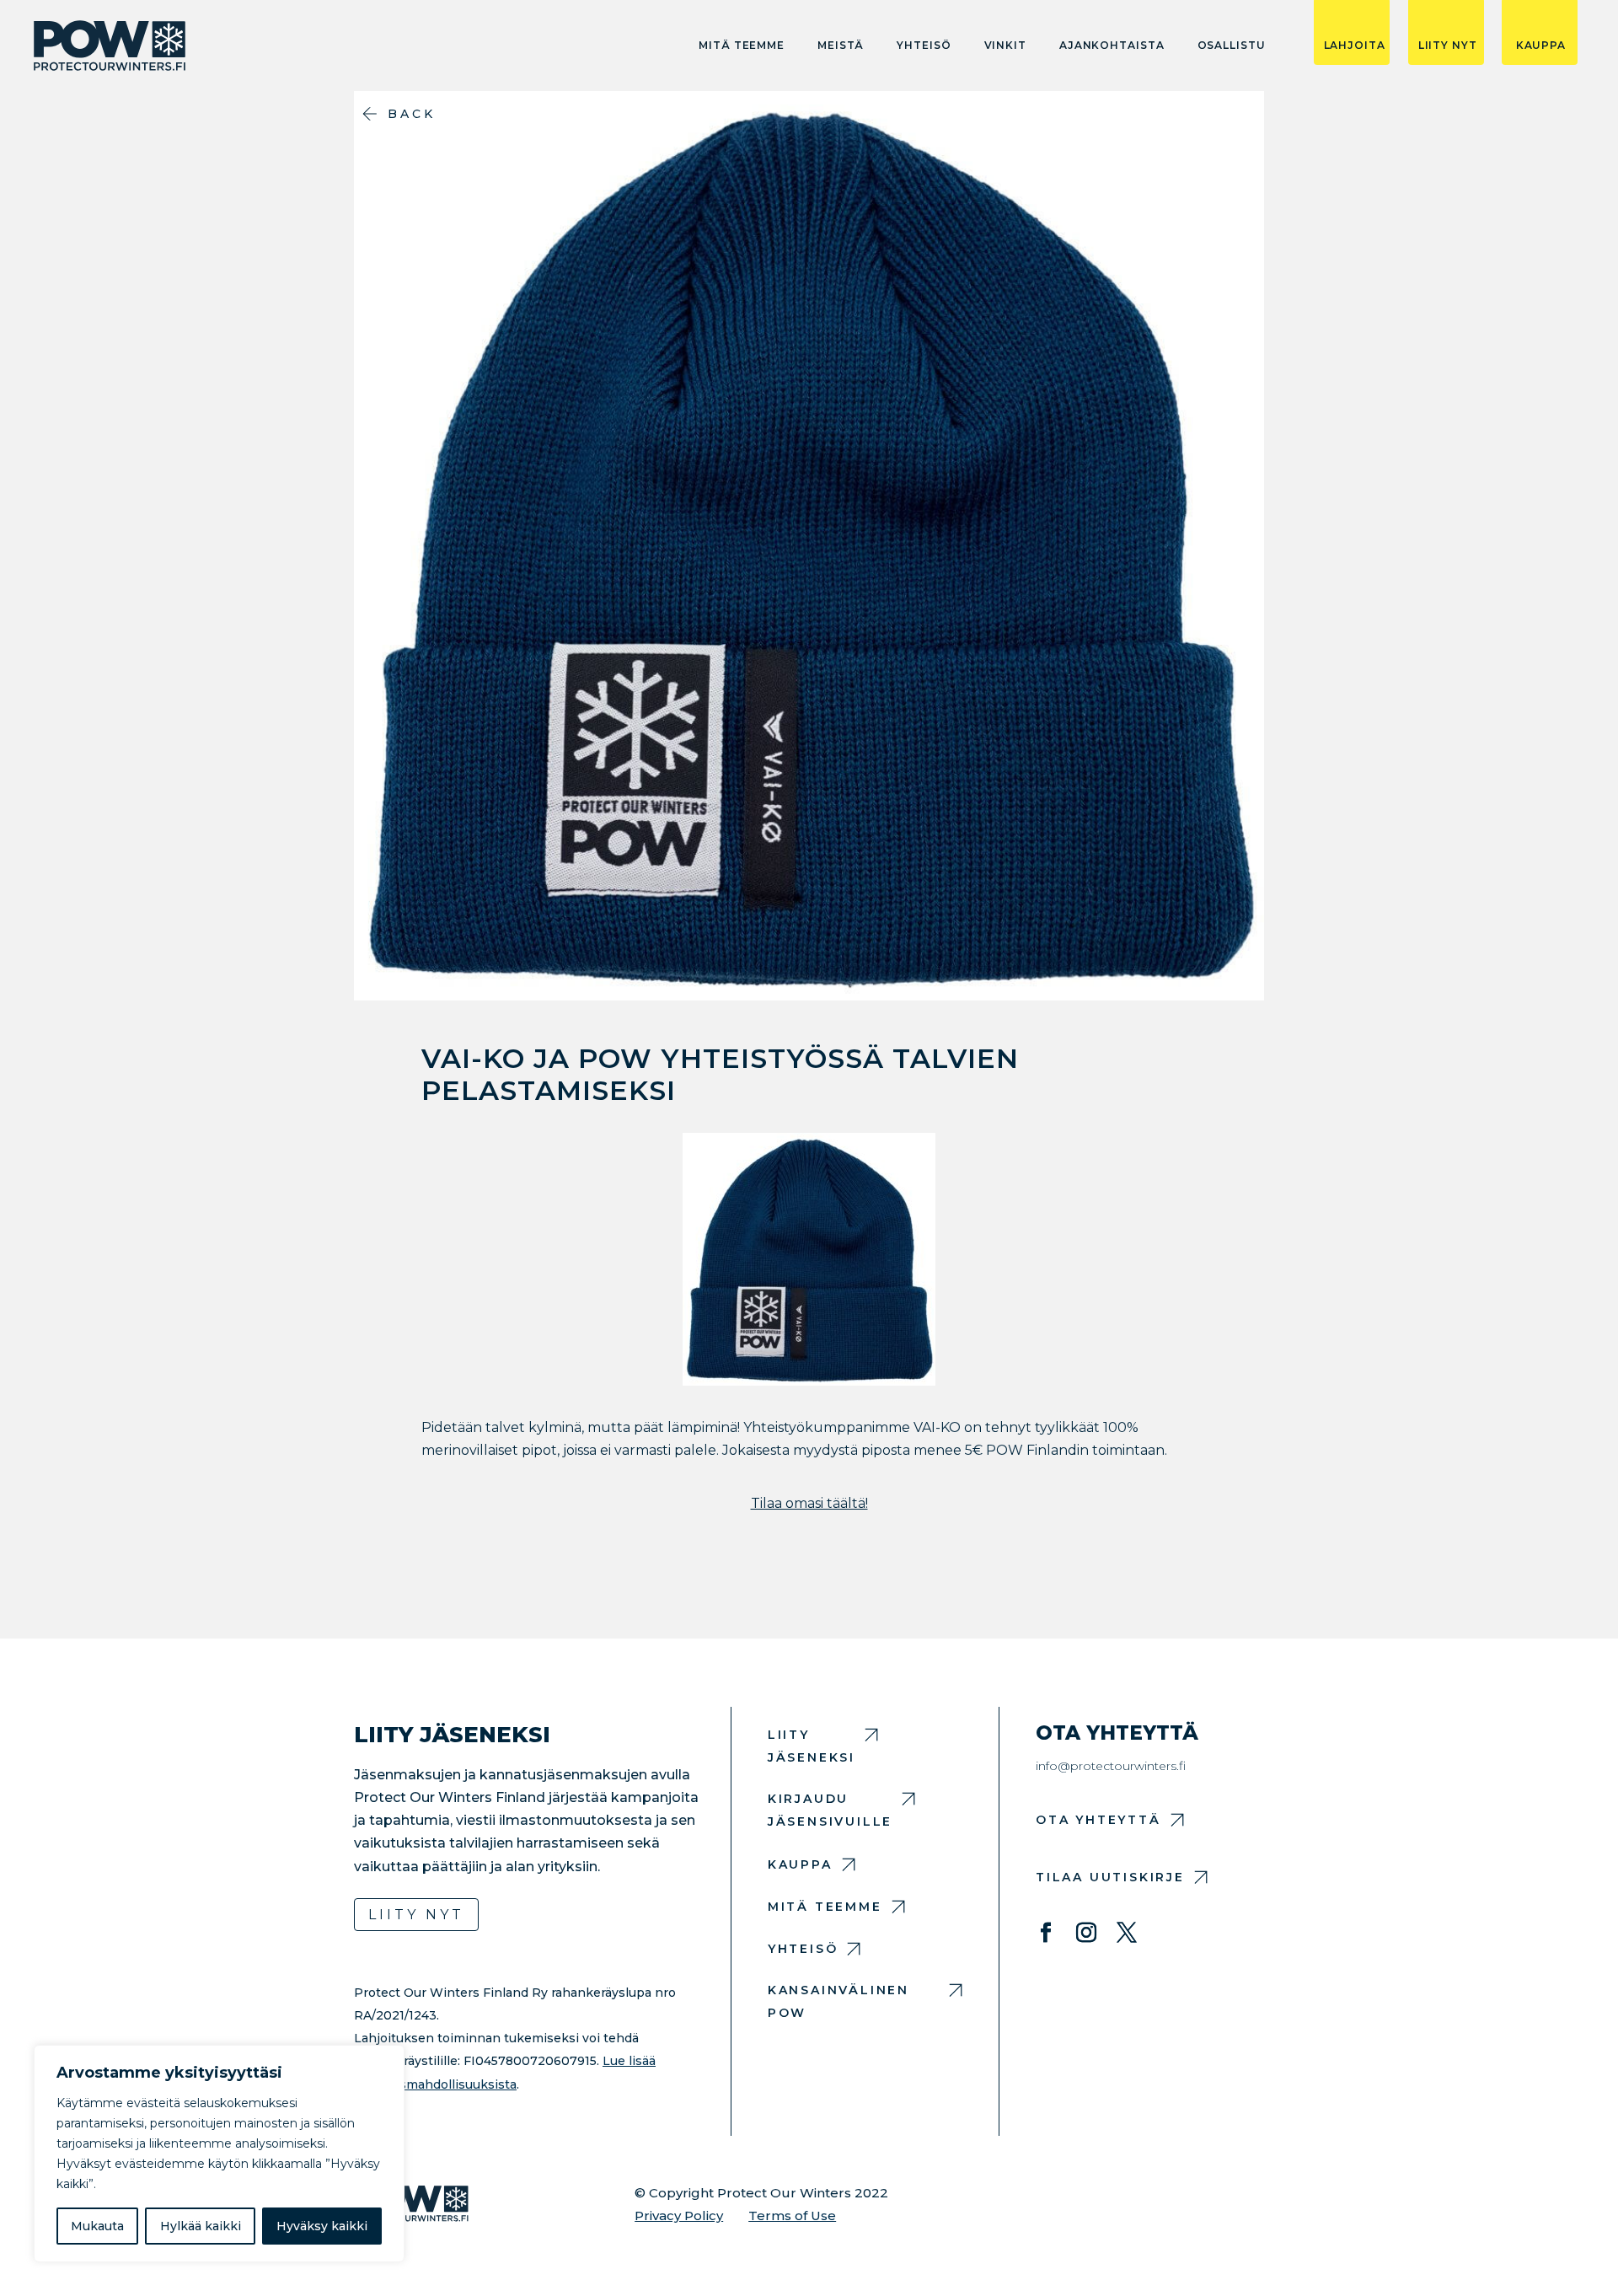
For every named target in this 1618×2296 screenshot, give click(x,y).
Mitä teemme (742, 46)
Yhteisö (924, 46)
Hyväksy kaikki (322, 2226)
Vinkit (1005, 46)
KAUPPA (1541, 46)
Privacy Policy (679, 2216)
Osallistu (1232, 46)
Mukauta (97, 2226)
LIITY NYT (1448, 46)
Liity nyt (416, 1915)
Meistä (841, 46)
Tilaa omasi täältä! (809, 1503)
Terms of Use (792, 2216)
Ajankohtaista (1112, 46)
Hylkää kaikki (201, 2226)
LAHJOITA (1355, 46)
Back (412, 114)
